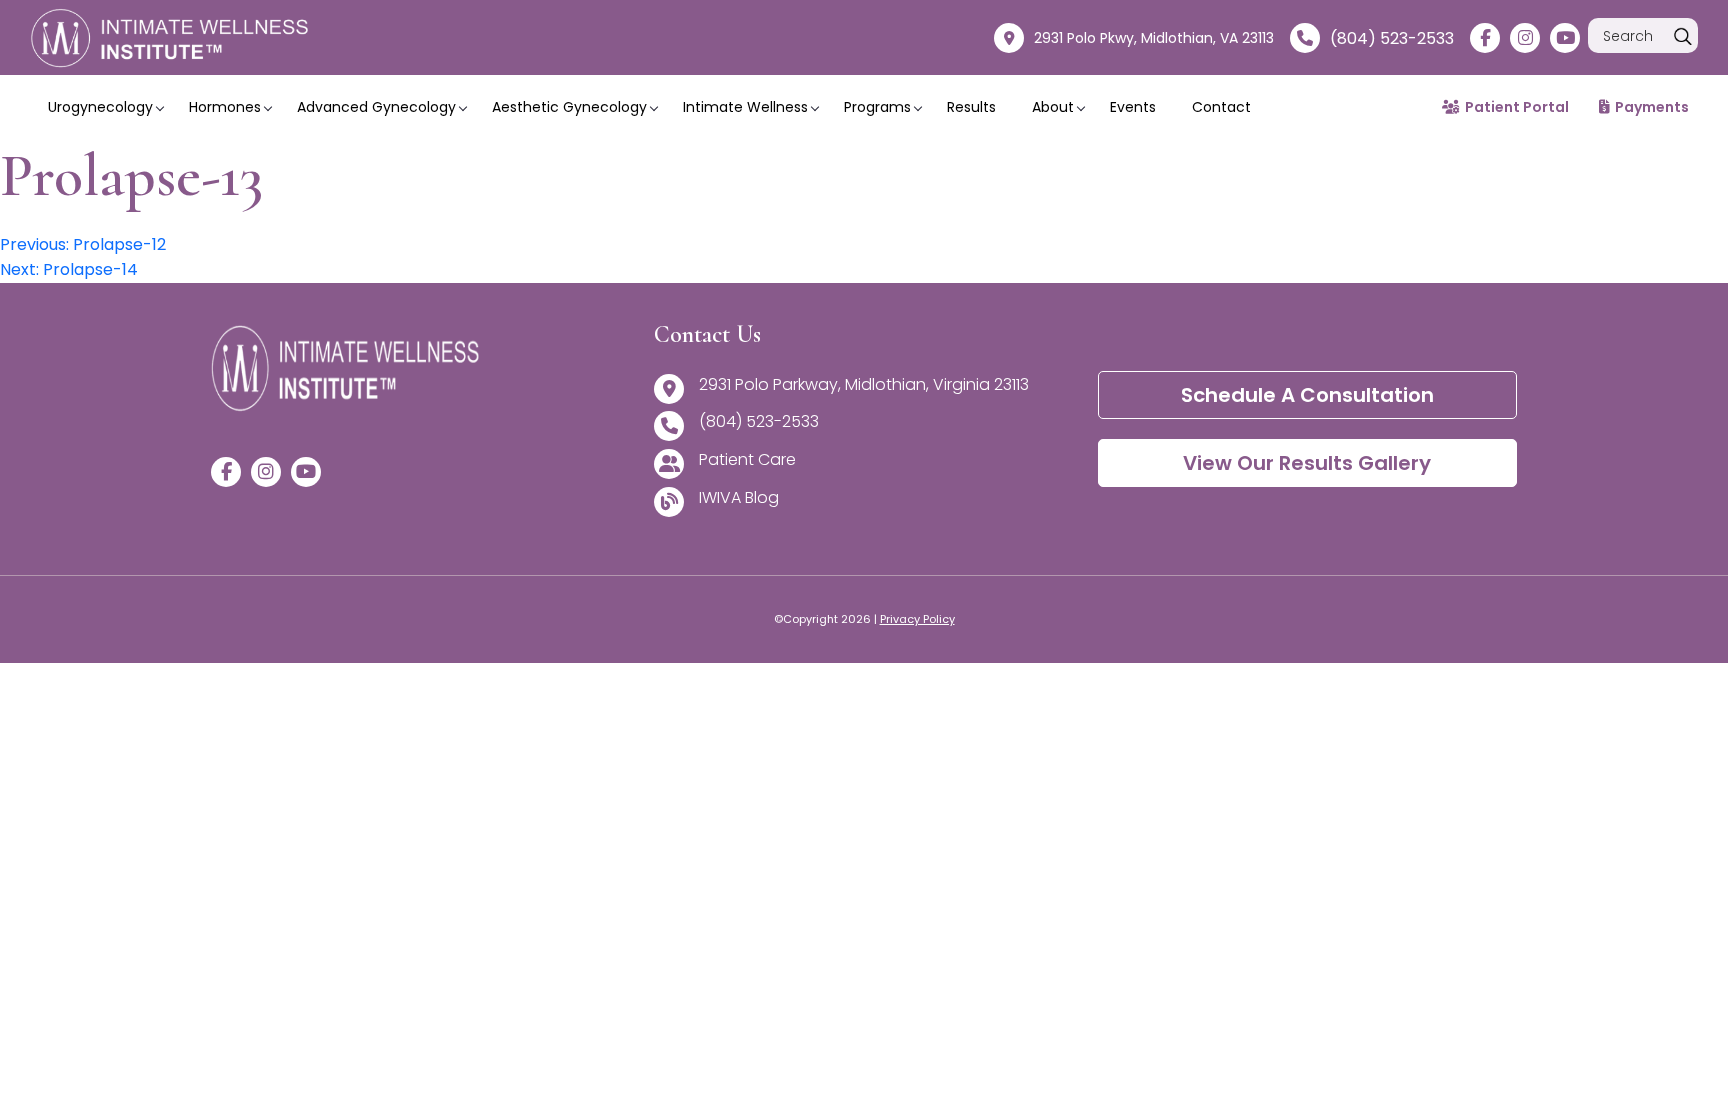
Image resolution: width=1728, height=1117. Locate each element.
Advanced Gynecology (376, 107)
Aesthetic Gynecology (569, 107)
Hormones (225, 107)
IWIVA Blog (739, 497)
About (1053, 107)
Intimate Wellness (745, 107)
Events (1133, 107)
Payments (1652, 107)
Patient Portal (1517, 107)
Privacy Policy (917, 619)
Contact (1221, 107)
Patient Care (747, 459)
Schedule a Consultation (1307, 395)
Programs (877, 107)
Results (971, 107)
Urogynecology (100, 107)
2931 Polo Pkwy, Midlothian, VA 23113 (1154, 38)
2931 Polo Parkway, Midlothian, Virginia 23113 (864, 384)
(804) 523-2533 (1392, 38)
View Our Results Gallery (1307, 463)
